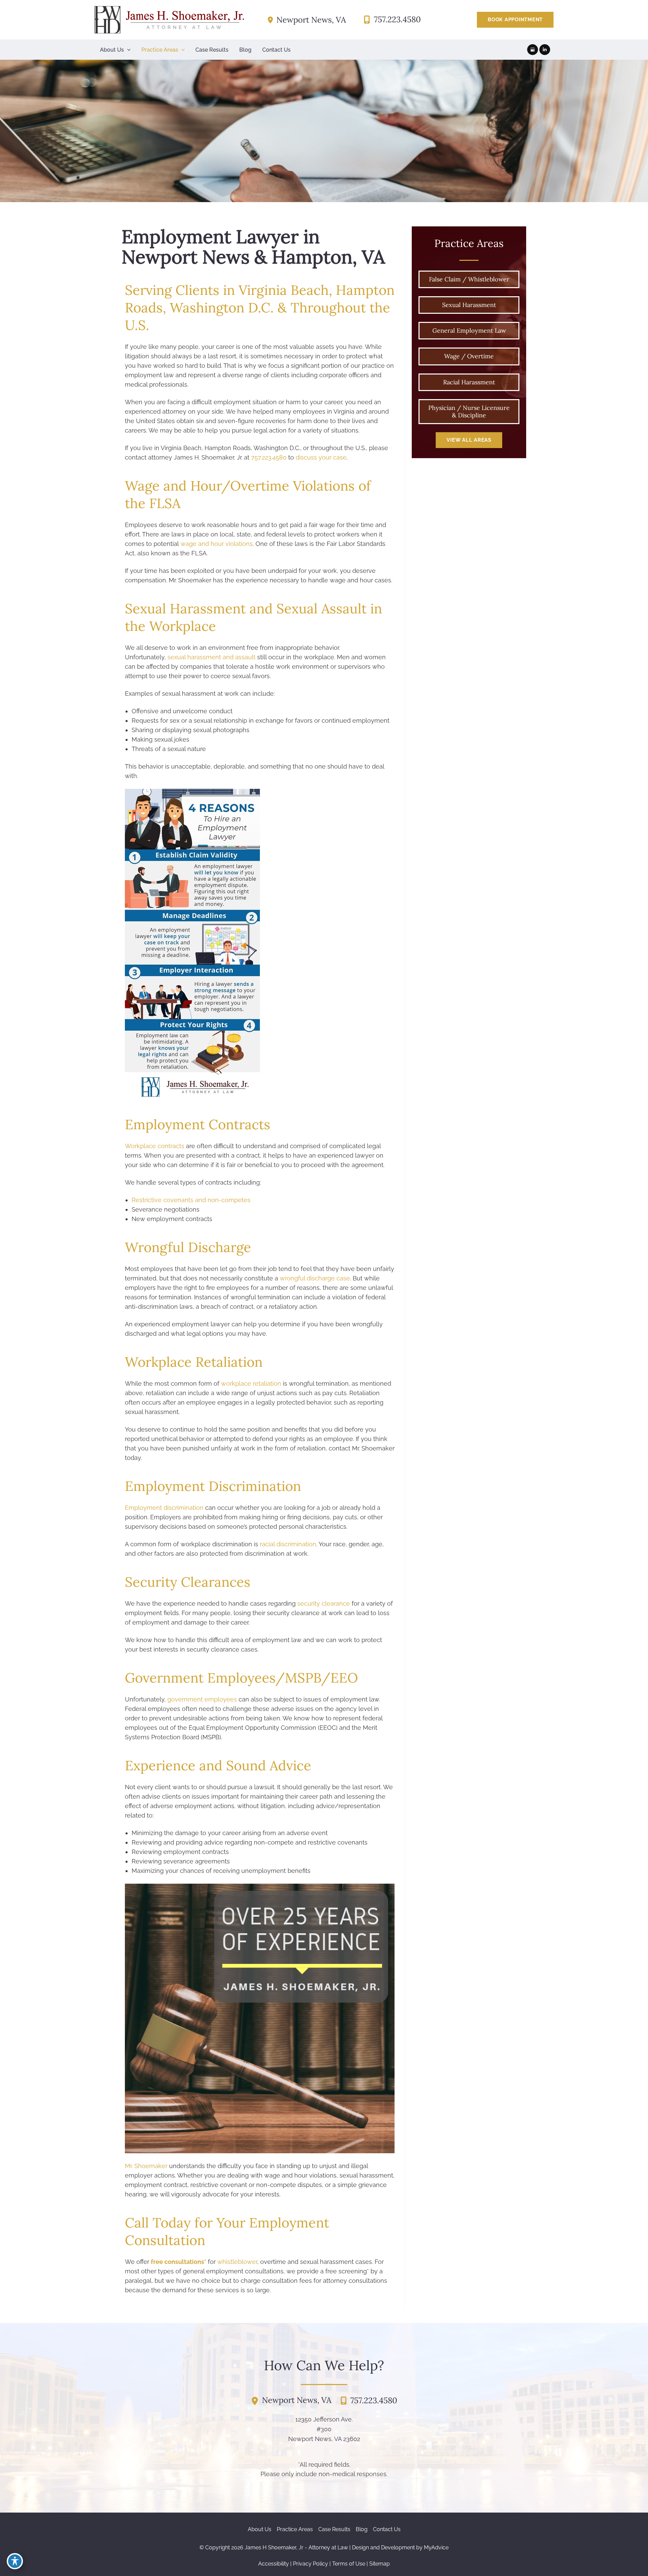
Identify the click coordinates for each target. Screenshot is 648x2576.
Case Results (334, 2529)
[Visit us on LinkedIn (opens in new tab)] (545, 50)
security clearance (324, 1603)
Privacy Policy (310, 2564)
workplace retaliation (251, 1383)
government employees (202, 1699)
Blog (362, 2529)
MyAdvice (436, 2547)
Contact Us (387, 2529)
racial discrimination (288, 1544)
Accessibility (274, 2564)
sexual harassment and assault (211, 657)
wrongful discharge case (315, 1278)
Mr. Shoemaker (146, 2166)
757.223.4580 (269, 457)
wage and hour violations (217, 544)
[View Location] (272, 20)
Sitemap (380, 2564)
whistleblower (237, 2262)
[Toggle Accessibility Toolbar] (15, 2561)
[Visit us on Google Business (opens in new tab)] (533, 50)
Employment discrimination (164, 1508)
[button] (515, 20)
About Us (260, 2529)
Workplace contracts (155, 1146)
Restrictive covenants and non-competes (191, 1200)
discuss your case (321, 457)
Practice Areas (295, 2529)
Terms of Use (349, 2564)
